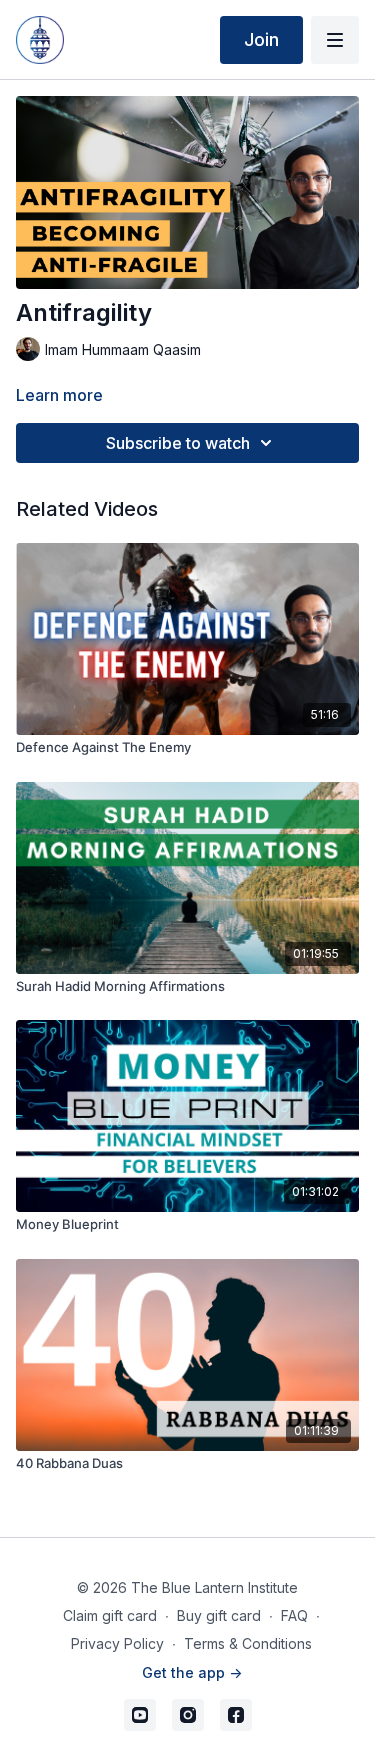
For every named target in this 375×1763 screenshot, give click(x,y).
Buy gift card (219, 1615)
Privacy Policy (117, 1643)
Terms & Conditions (248, 1643)
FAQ (294, 1615)
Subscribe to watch (178, 443)
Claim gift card (110, 1615)
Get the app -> (192, 1672)
